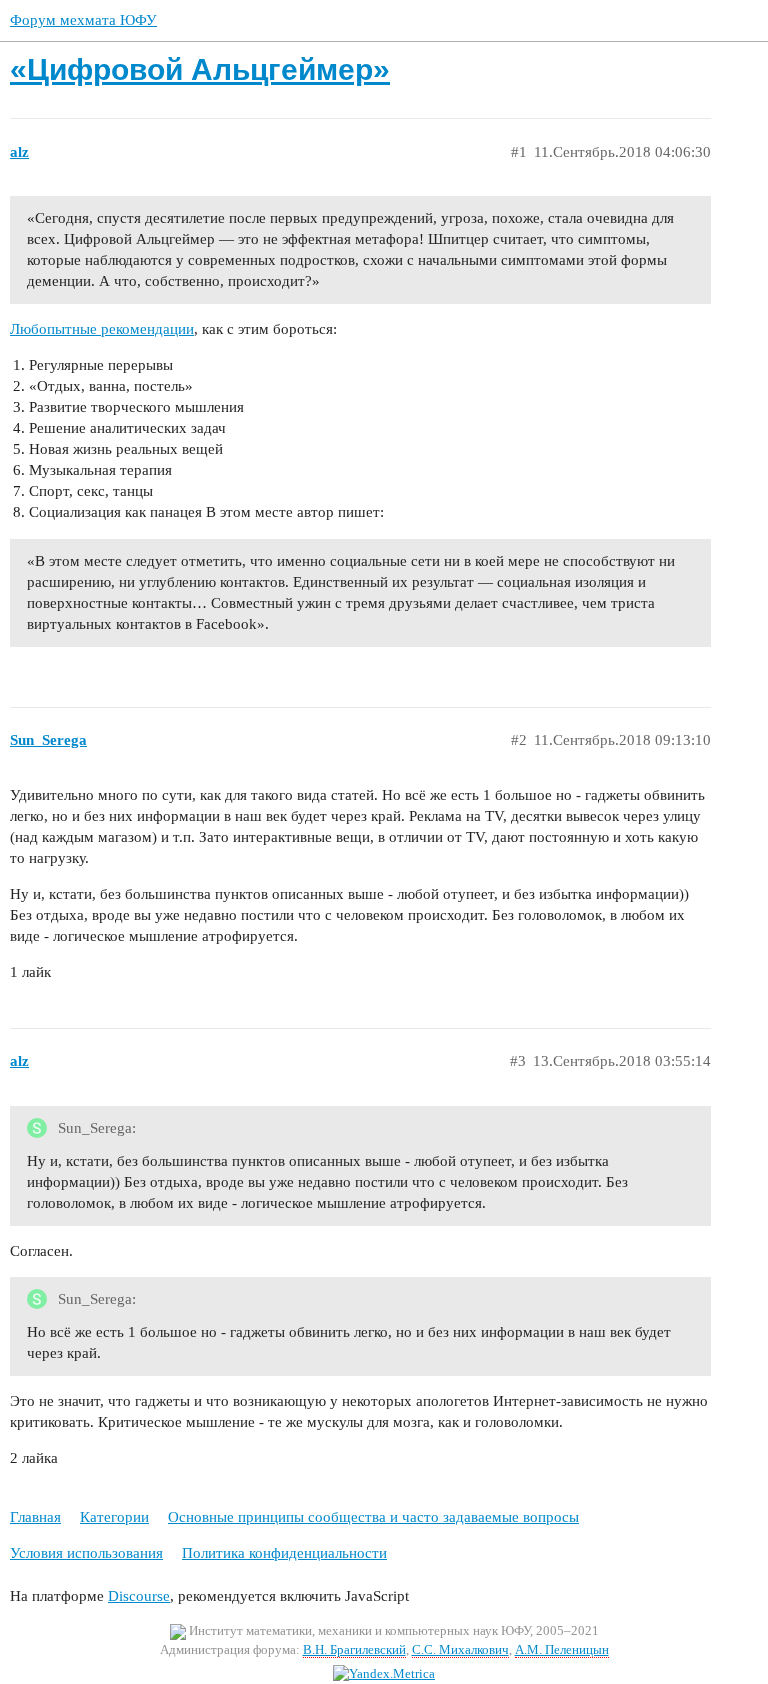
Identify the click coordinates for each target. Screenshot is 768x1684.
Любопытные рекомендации (102, 329)
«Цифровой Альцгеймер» (200, 69)
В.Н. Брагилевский (354, 1649)
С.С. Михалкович (460, 1649)
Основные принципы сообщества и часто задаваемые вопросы (373, 1517)
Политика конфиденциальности (284, 1553)
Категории (114, 1517)
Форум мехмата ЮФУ (83, 20)
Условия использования (86, 1553)
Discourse (139, 1596)
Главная (35, 1517)
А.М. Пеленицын (562, 1649)
